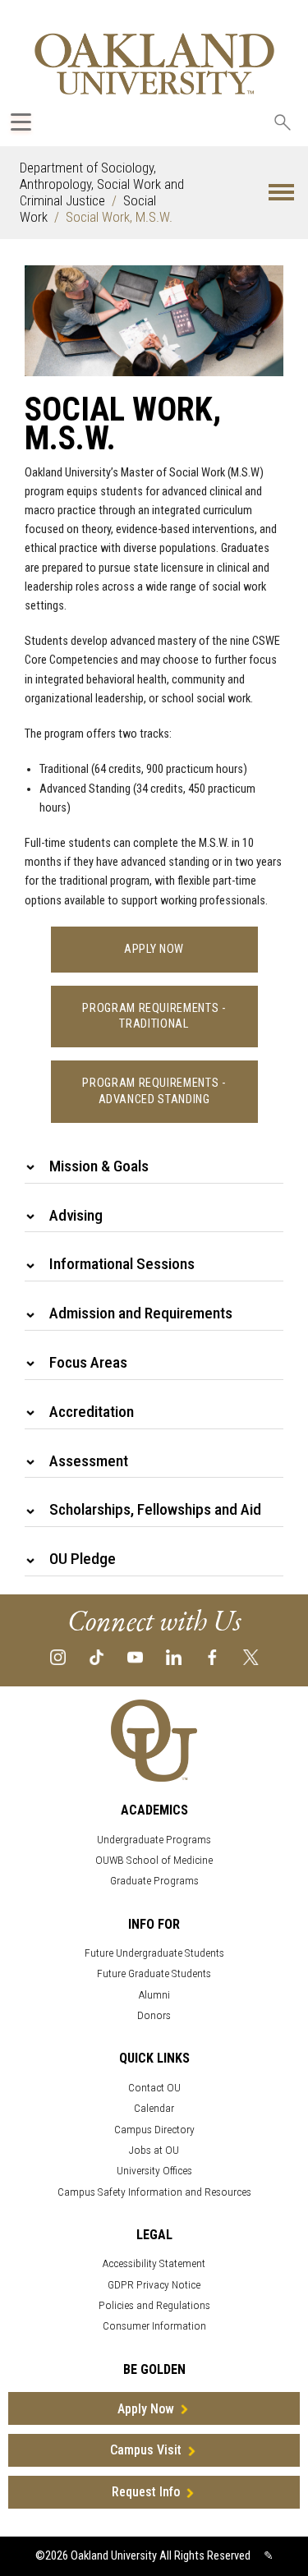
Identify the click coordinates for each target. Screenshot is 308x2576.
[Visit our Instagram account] (58, 1656)
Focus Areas (88, 1362)
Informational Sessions (122, 1264)
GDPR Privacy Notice (154, 2285)
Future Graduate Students (154, 1973)
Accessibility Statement (154, 2263)
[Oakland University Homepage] (154, 64)
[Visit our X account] (251, 1656)
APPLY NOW (154, 949)
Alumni (154, 1995)
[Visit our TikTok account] (97, 1656)
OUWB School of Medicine (154, 1860)
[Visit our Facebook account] (212, 1656)
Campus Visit (146, 2450)
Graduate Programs (154, 1881)
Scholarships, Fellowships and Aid (155, 1509)
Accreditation (92, 1412)
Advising (76, 1215)
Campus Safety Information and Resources (154, 2192)
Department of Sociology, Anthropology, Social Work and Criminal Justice (102, 184)
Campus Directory (154, 2130)
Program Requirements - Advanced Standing (154, 1091)
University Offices (154, 2171)
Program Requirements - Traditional (154, 1016)
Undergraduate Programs (154, 1840)
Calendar (154, 2108)
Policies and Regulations (154, 2305)
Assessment (89, 1461)
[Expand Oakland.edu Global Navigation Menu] (21, 122)
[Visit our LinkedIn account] (174, 1656)
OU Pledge (83, 1559)
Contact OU (154, 2088)
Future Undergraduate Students (154, 1953)
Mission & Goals (99, 1166)
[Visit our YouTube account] (135, 1656)
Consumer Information (154, 2326)
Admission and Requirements (141, 1313)
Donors (154, 2015)
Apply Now (146, 2409)
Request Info (146, 2492)
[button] (281, 193)
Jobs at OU (154, 2150)
